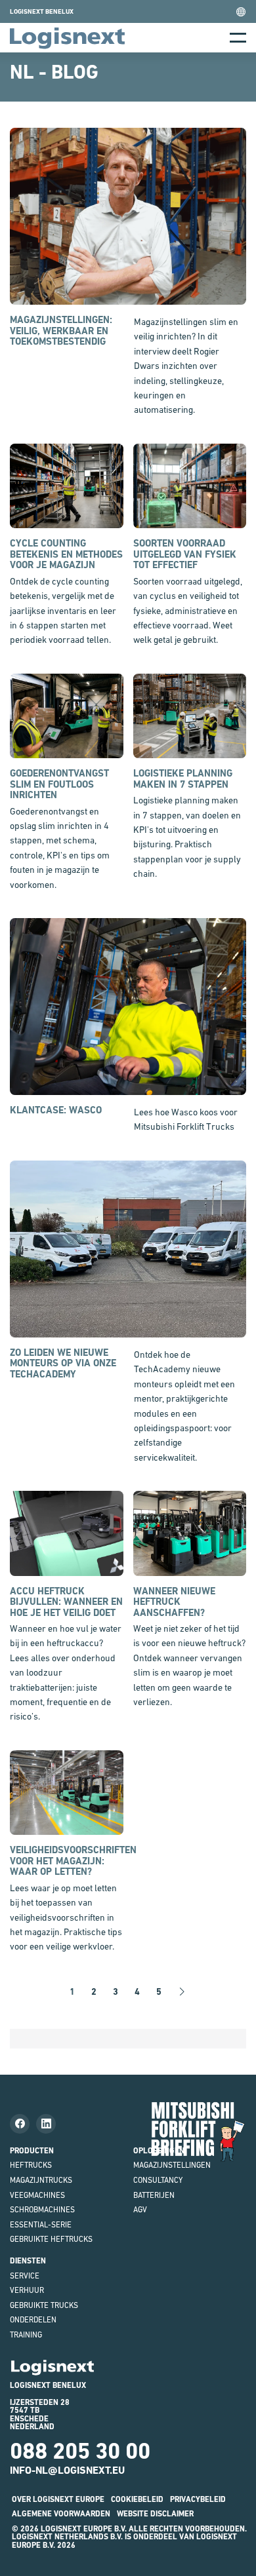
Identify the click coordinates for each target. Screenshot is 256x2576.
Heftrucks (31, 2165)
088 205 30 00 (80, 2451)
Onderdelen (33, 2320)
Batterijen (154, 2195)
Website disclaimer (155, 2514)
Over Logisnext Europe (58, 2499)
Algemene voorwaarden (61, 2514)
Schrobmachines (42, 2210)
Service (25, 2276)
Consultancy (158, 2180)
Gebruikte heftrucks (51, 2239)
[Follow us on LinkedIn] (46, 2124)
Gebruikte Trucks (44, 2305)
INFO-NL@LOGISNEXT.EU (67, 2470)
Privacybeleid (198, 2499)
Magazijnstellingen (172, 2165)
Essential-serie (41, 2225)
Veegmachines (37, 2195)
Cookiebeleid (137, 2499)
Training (26, 2335)
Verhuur (27, 2290)
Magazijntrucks (41, 2180)
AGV (140, 2210)
